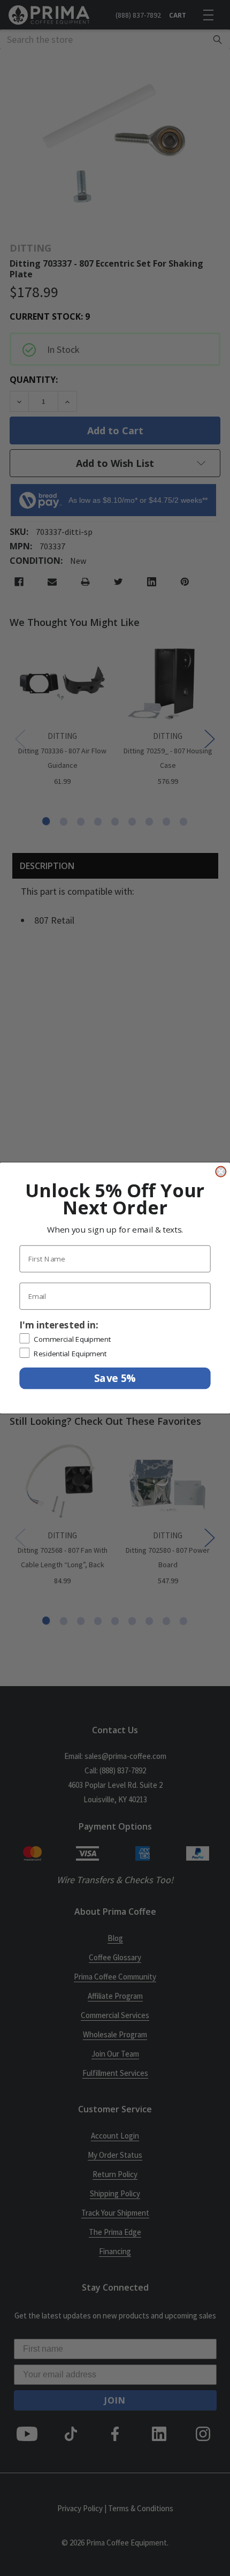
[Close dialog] (221, 1171)
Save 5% (115, 1378)
